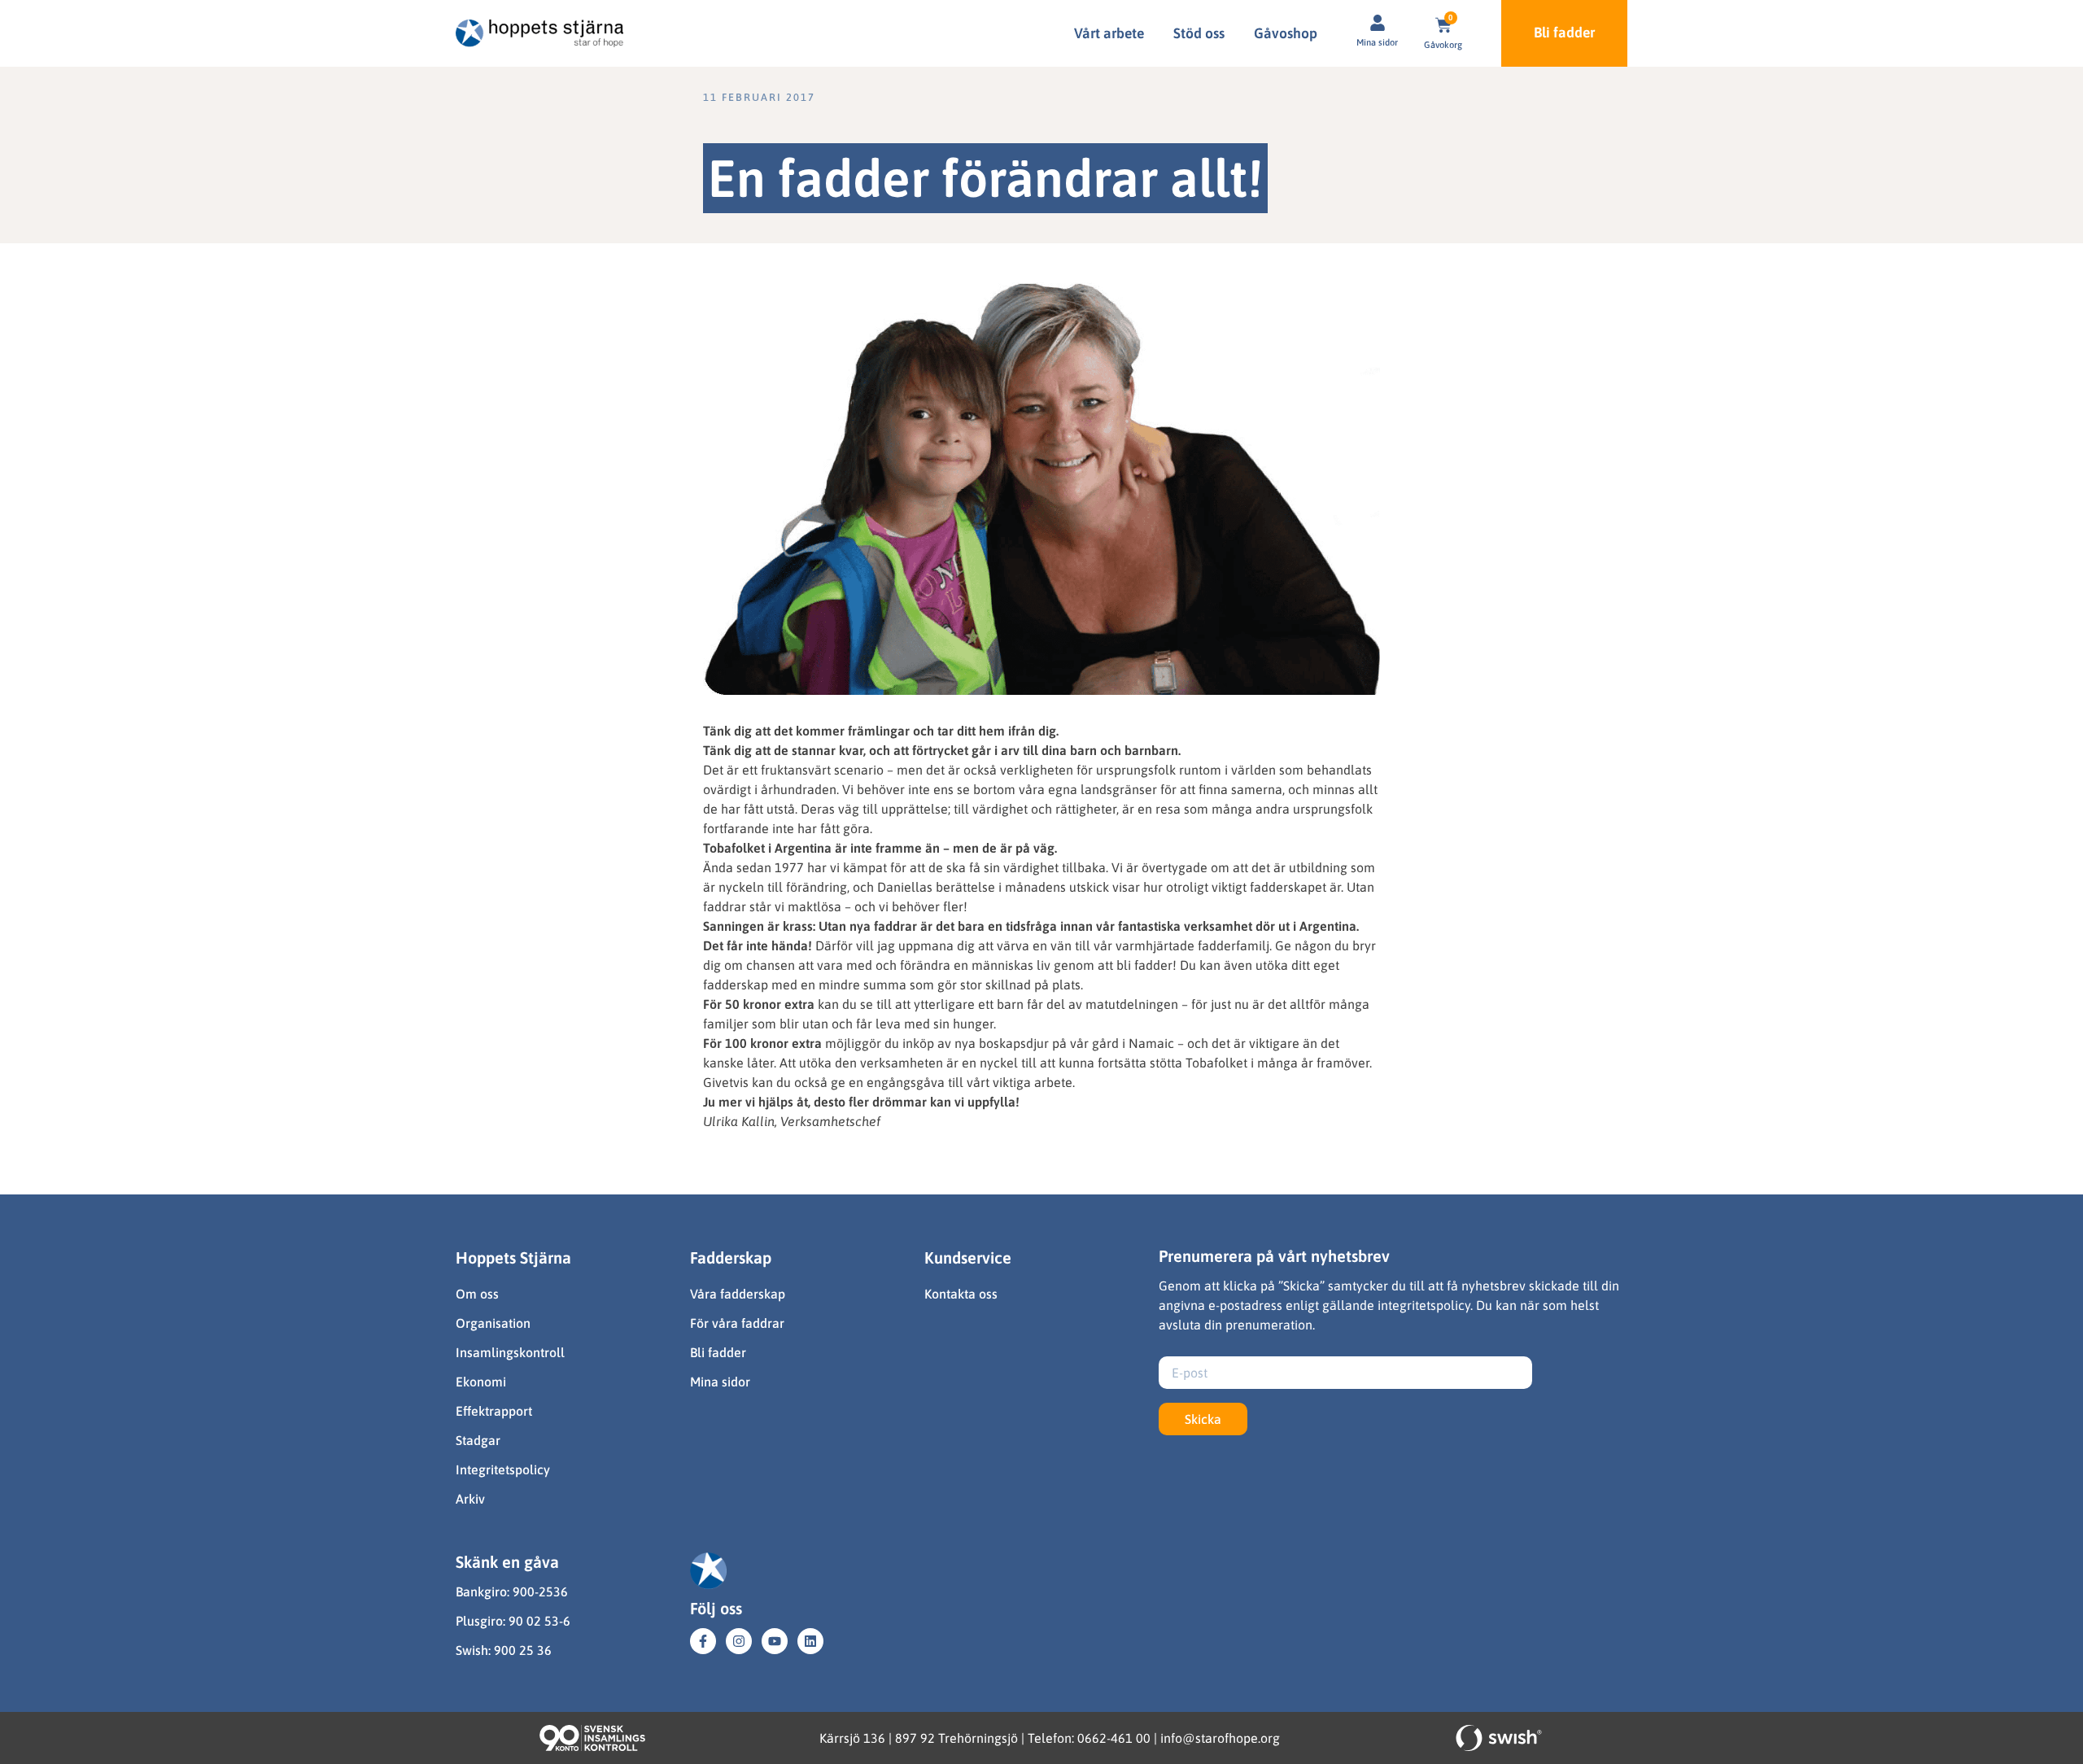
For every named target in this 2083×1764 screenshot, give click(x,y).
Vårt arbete (1109, 33)
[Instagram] (739, 1641)
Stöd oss (1199, 33)
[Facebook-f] (703, 1641)
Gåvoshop (1286, 33)
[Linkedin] (810, 1641)
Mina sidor (1377, 42)
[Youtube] (775, 1641)
